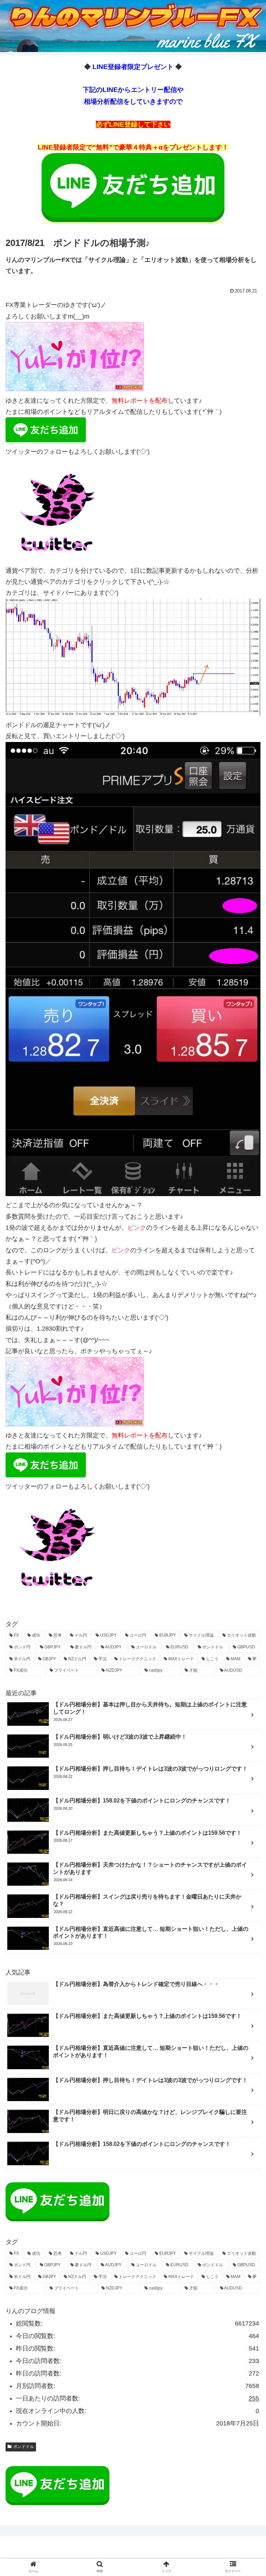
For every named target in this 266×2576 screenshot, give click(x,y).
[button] (246, 1353)
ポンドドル (24, 2447)
